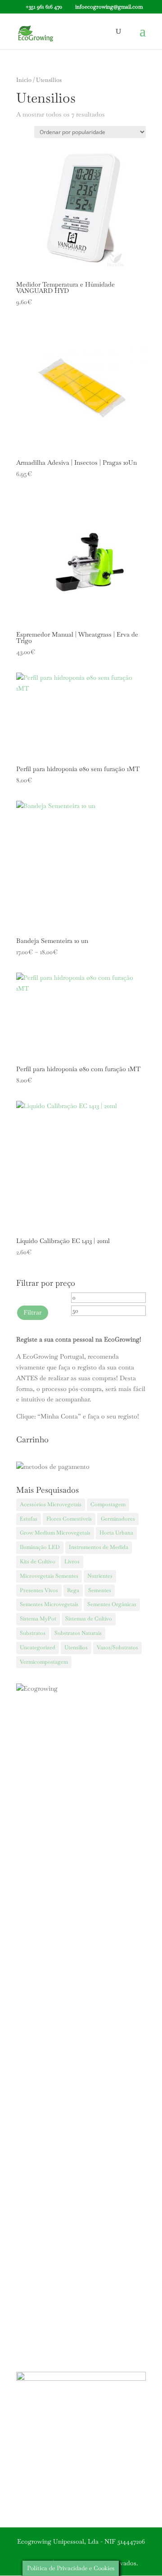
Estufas (29, 1519)
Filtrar (33, 1312)
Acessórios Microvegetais (51, 1504)
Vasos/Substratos (117, 1647)
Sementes (100, 1590)
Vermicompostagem (44, 1662)
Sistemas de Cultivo (89, 1619)
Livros (72, 1562)
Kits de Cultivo (38, 1562)
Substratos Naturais (78, 1633)
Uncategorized (38, 1647)
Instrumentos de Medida (99, 1547)
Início (24, 80)
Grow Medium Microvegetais (55, 1533)
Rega (73, 1590)
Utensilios (76, 1647)
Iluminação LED (40, 1547)
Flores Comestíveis (69, 1519)
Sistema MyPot (38, 1619)
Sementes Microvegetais (49, 1604)
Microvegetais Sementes (49, 1576)
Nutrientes (100, 1576)
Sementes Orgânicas (112, 1604)
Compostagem (108, 1504)
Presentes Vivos (39, 1590)
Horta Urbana (116, 1533)
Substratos (33, 1633)
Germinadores (118, 1519)
